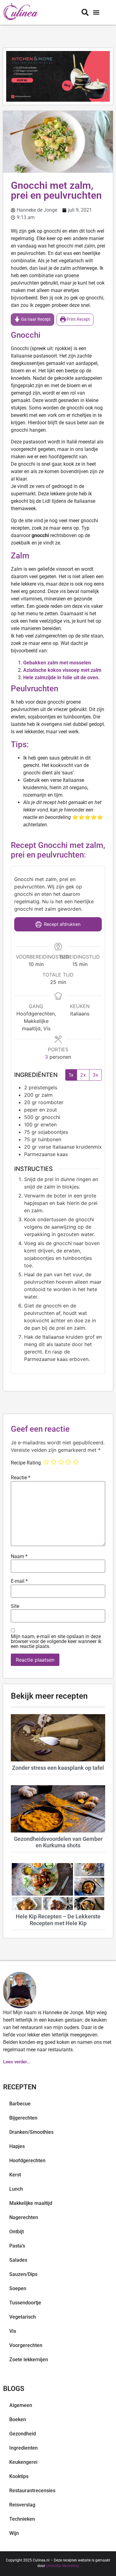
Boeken (18, 2419)
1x (71, 1075)
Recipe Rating (26, 1463)
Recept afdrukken (62, 924)
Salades (18, 2260)
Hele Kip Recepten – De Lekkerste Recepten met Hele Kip (58, 1920)
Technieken (22, 2519)
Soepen (18, 2288)
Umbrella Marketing (62, 2566)
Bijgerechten (23, 2118)
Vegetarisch (23, 2317)
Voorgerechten (26, 2345)
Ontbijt (17, 2232)
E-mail (19, 1581)
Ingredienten (24, 2448)
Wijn (14, 2533)
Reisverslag (22, 2505)
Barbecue (20, 2104)
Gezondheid (23, 2434)
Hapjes (17, 2146)
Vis (13, 2331)
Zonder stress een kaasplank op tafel (58, 1768)
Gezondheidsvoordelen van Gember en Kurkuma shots (58, 1842)
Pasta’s (17, 2246)
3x (95, 1075)
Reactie (21, 1478)
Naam (19, 1557)
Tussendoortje (25, 2303)
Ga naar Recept (35, 319)
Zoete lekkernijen (29, 2360)
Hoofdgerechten (27, 2161)
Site (15, 1606)
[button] (96, 13)
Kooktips (19, 2476)
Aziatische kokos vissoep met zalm (62, 670)
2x (83, 1075)
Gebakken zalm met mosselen (57, 663)
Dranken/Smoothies (31, 2132)
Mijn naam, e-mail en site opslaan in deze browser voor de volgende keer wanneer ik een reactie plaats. (56, 1642)
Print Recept (78, 319)
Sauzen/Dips (23, 2274)
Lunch (16, 2189)
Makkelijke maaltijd (31, 2203)
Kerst (15, 2175)
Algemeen (21, 2405)
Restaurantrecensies (32, 2491)
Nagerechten (24, 2217)
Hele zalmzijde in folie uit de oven (61, 678)
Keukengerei (23, 2462)
